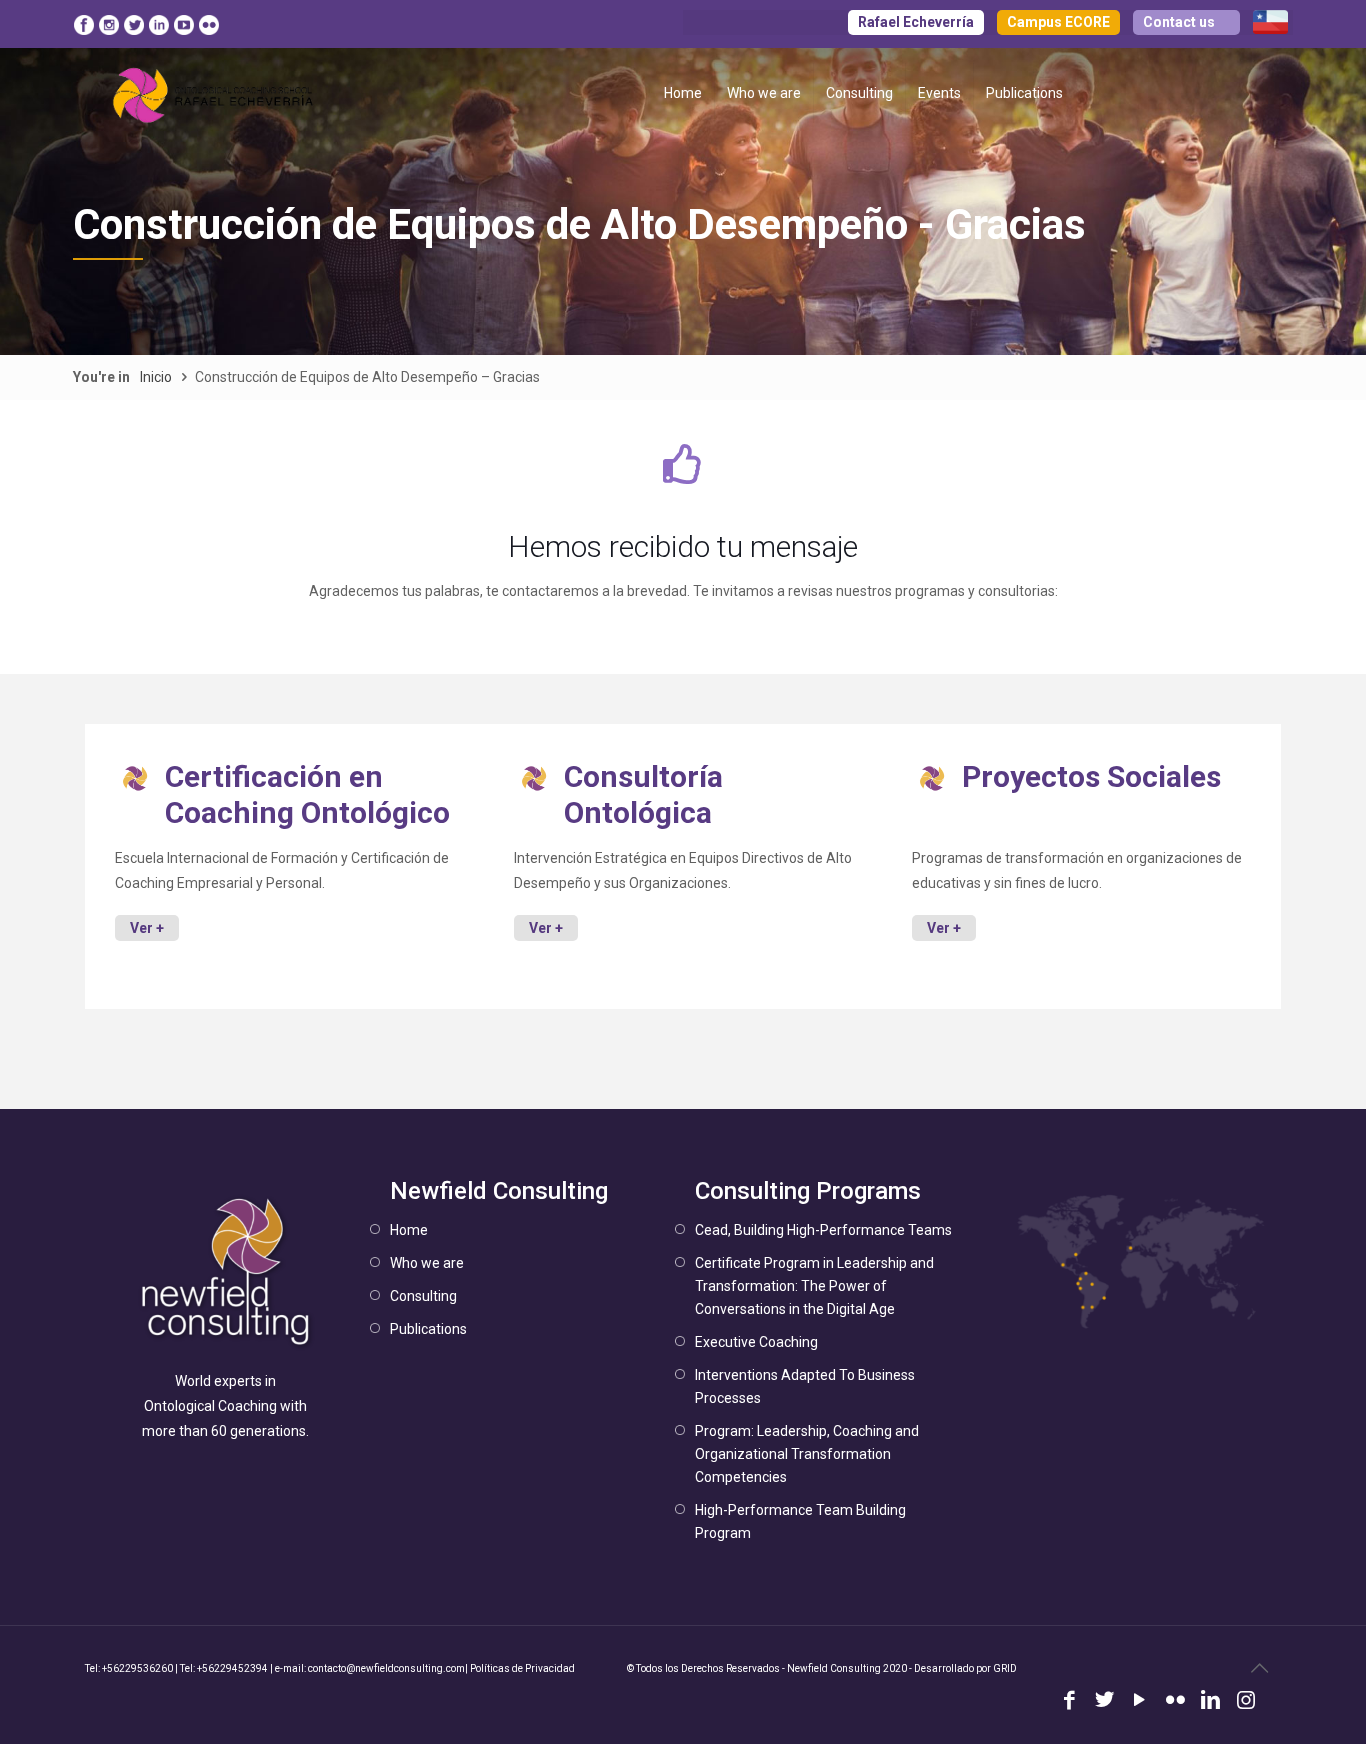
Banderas (1270, 22)
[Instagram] (1245, 1702)
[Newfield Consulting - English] (214, 93)
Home (409, 1230)
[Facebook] (1069, 1702)
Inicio (156, 377)
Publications (428, 1329)
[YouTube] (1139, 1702)
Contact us (1179, 22)
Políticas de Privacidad (522, 1668)
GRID (1005, 1668)
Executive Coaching (756, 1342)
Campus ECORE (1058, 22)
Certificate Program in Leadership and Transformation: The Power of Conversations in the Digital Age (814, 1286)
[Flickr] (1175, 1702)
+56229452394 (232, 1668)
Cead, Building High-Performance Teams (823, 1230)
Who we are (427, 1263)
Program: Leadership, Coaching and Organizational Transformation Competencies (807, 1454)
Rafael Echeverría (916, 22)
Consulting (423, 1296)
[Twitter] (1104, 1702)
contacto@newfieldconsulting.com (386, 1668)
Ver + (147, 928)
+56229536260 (137, 1668)
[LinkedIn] (1210, 1702)
